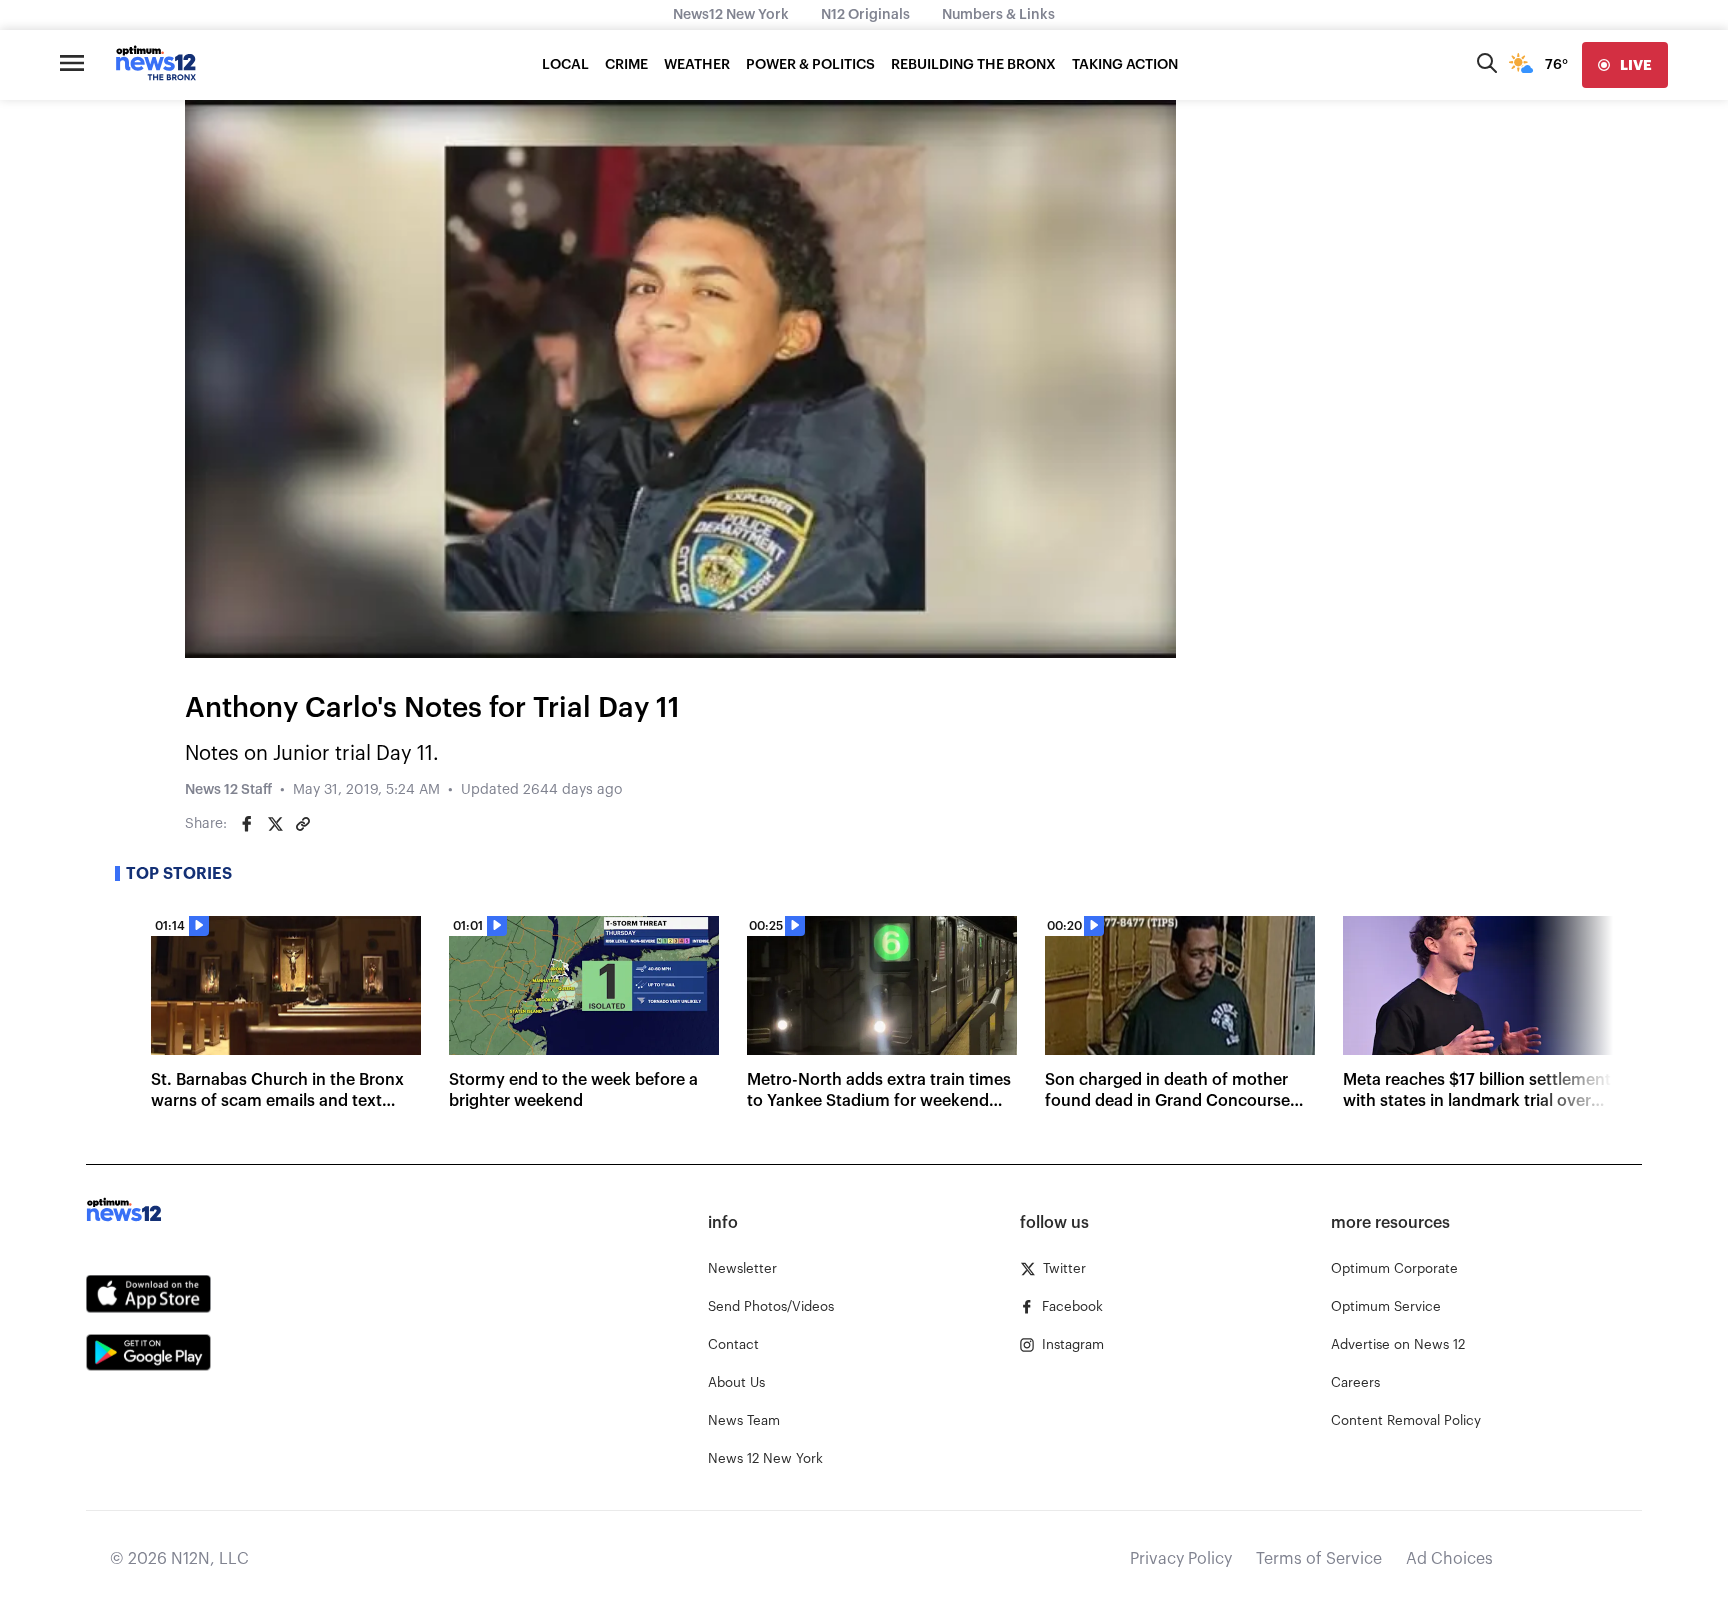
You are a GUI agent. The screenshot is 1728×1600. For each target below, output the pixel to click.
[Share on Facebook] (247, 824)
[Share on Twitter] (275, 824)
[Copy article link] (303, 824)
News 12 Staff (228, 790)
